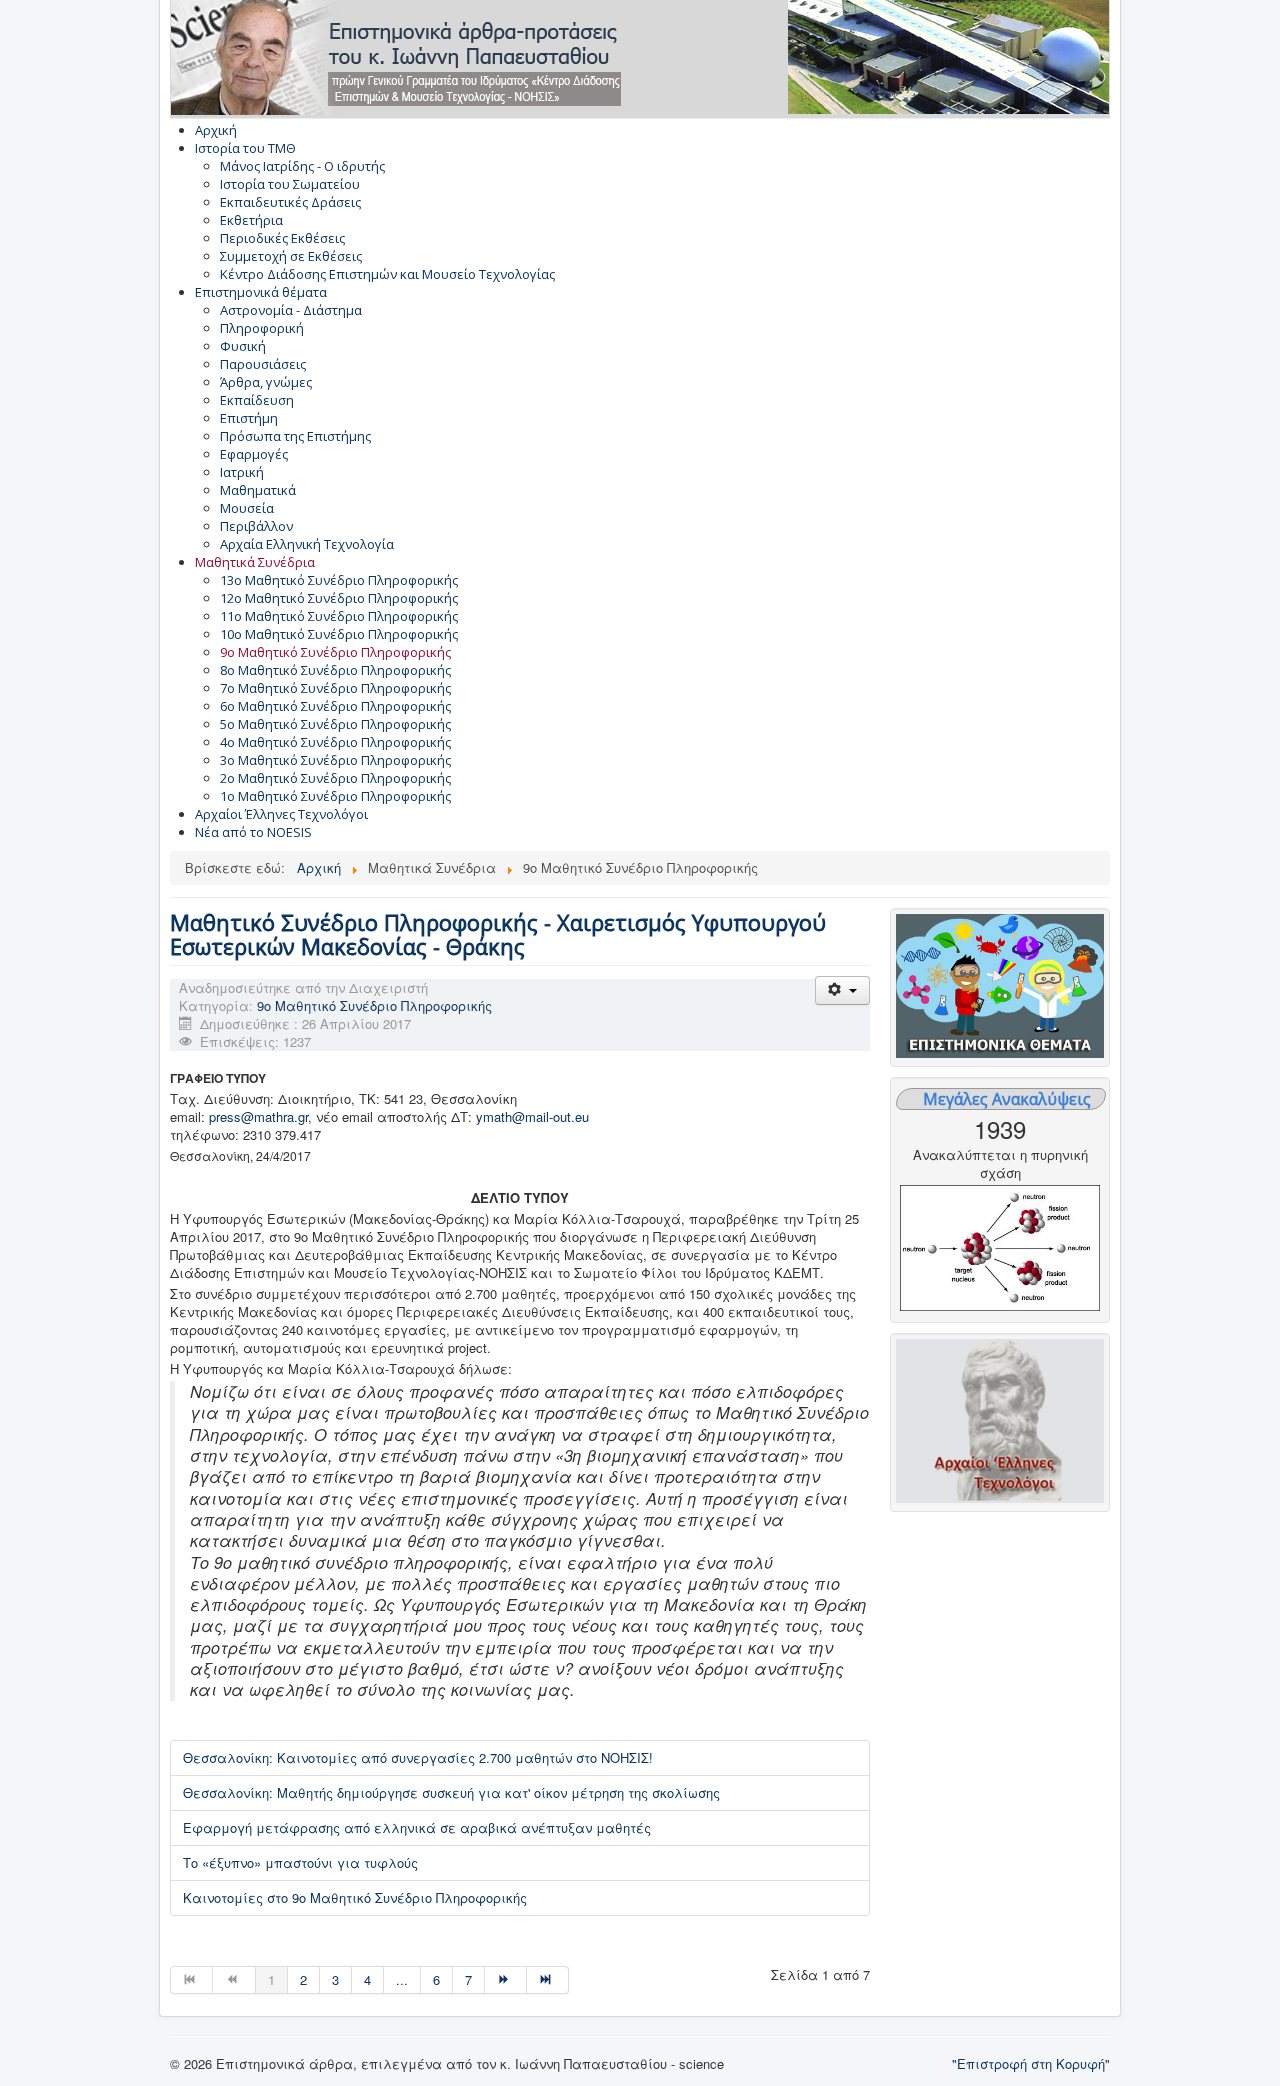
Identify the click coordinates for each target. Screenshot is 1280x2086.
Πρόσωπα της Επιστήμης (295, 436)
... (402, 1979)
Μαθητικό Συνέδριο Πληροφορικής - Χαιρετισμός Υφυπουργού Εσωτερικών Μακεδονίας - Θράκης (498, 934)
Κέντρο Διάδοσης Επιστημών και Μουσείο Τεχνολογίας (387, 274)
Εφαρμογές (254, 454)
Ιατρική (242, 472)
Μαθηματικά (258, 490)
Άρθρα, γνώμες (266, 382)
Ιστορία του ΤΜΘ (245, 148)
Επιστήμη (249, 418)
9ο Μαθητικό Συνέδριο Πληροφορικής (335, 652)
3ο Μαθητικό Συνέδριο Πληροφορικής (335, 760)
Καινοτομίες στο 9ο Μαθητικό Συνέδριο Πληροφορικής (355, 1897)
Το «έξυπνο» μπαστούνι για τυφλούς (300, 1862)
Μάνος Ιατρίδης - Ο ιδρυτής (302, 166)
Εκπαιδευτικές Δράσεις (290, 202)
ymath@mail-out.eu (532, 1116)
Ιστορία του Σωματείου (290, 184)
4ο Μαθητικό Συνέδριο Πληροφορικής (335, 742)
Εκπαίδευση (257, 400)
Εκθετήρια (251, 220)
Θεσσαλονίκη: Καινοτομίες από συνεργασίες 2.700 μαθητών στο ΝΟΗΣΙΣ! (418, 1757)
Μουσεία (247, 508)
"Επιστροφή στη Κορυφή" (1031, 2063)
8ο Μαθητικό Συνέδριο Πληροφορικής (335, 670)
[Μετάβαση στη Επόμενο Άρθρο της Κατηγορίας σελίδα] (506, 1980)
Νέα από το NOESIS (253, 832)
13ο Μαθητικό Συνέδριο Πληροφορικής (339, 580)
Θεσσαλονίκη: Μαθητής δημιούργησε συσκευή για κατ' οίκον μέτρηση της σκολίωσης (451, 1792)
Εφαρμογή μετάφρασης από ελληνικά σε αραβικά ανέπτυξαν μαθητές (417, 1827)
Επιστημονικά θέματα (261, 292)
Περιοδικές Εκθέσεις (282, 238)
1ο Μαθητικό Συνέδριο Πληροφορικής (335, 796)
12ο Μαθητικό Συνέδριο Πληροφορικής (339, 598)
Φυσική (243, 346)
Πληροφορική (262, 328)
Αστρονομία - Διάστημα (291, 310)
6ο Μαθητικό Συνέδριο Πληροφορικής (335, 706)
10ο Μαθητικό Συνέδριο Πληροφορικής (339, 634)
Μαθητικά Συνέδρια (255, 562)
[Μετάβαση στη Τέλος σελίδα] (548, 1980)
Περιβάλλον (256, 526)
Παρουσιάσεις (263, 364)
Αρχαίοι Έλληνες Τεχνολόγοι (281, 814)
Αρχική (216, 130)
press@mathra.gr (258, 1116)
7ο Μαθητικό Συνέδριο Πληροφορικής (335, 688)
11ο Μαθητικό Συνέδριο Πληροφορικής (339, 616)
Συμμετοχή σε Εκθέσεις (291, 256)
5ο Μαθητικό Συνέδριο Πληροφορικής (335, 724)
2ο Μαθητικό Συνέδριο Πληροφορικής (335, 778)
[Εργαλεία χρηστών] (842, 990)
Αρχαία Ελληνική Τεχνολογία (307, 544)
